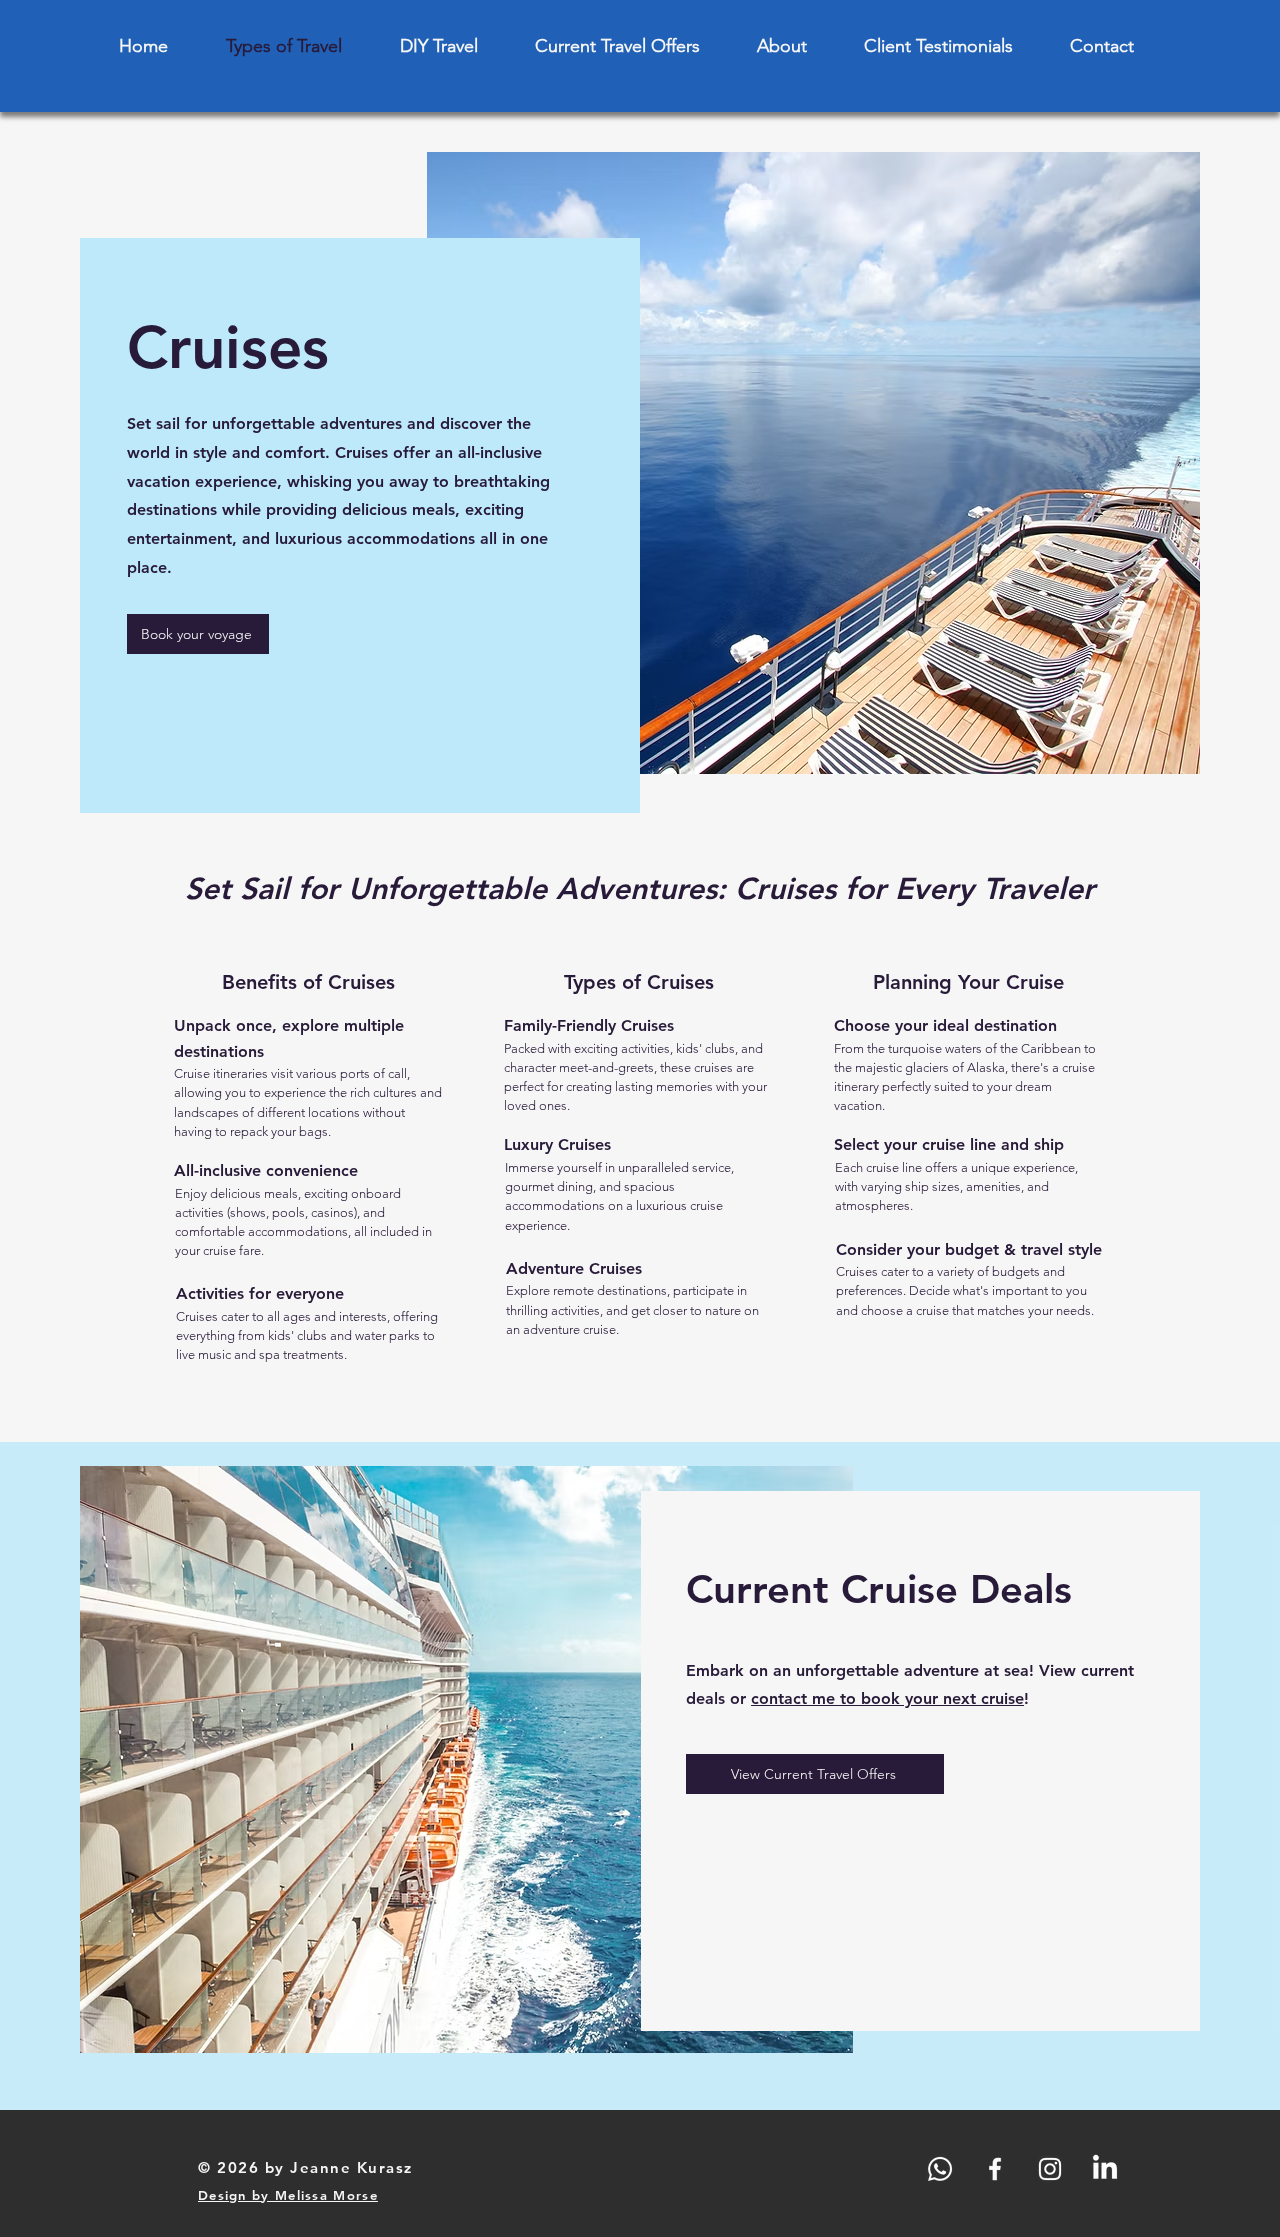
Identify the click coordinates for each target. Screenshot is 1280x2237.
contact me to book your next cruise (887, 1698)
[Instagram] (1050, 2169)
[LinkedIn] (1105, 2169)
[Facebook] (995, 2169)
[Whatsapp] (940, 2169)
